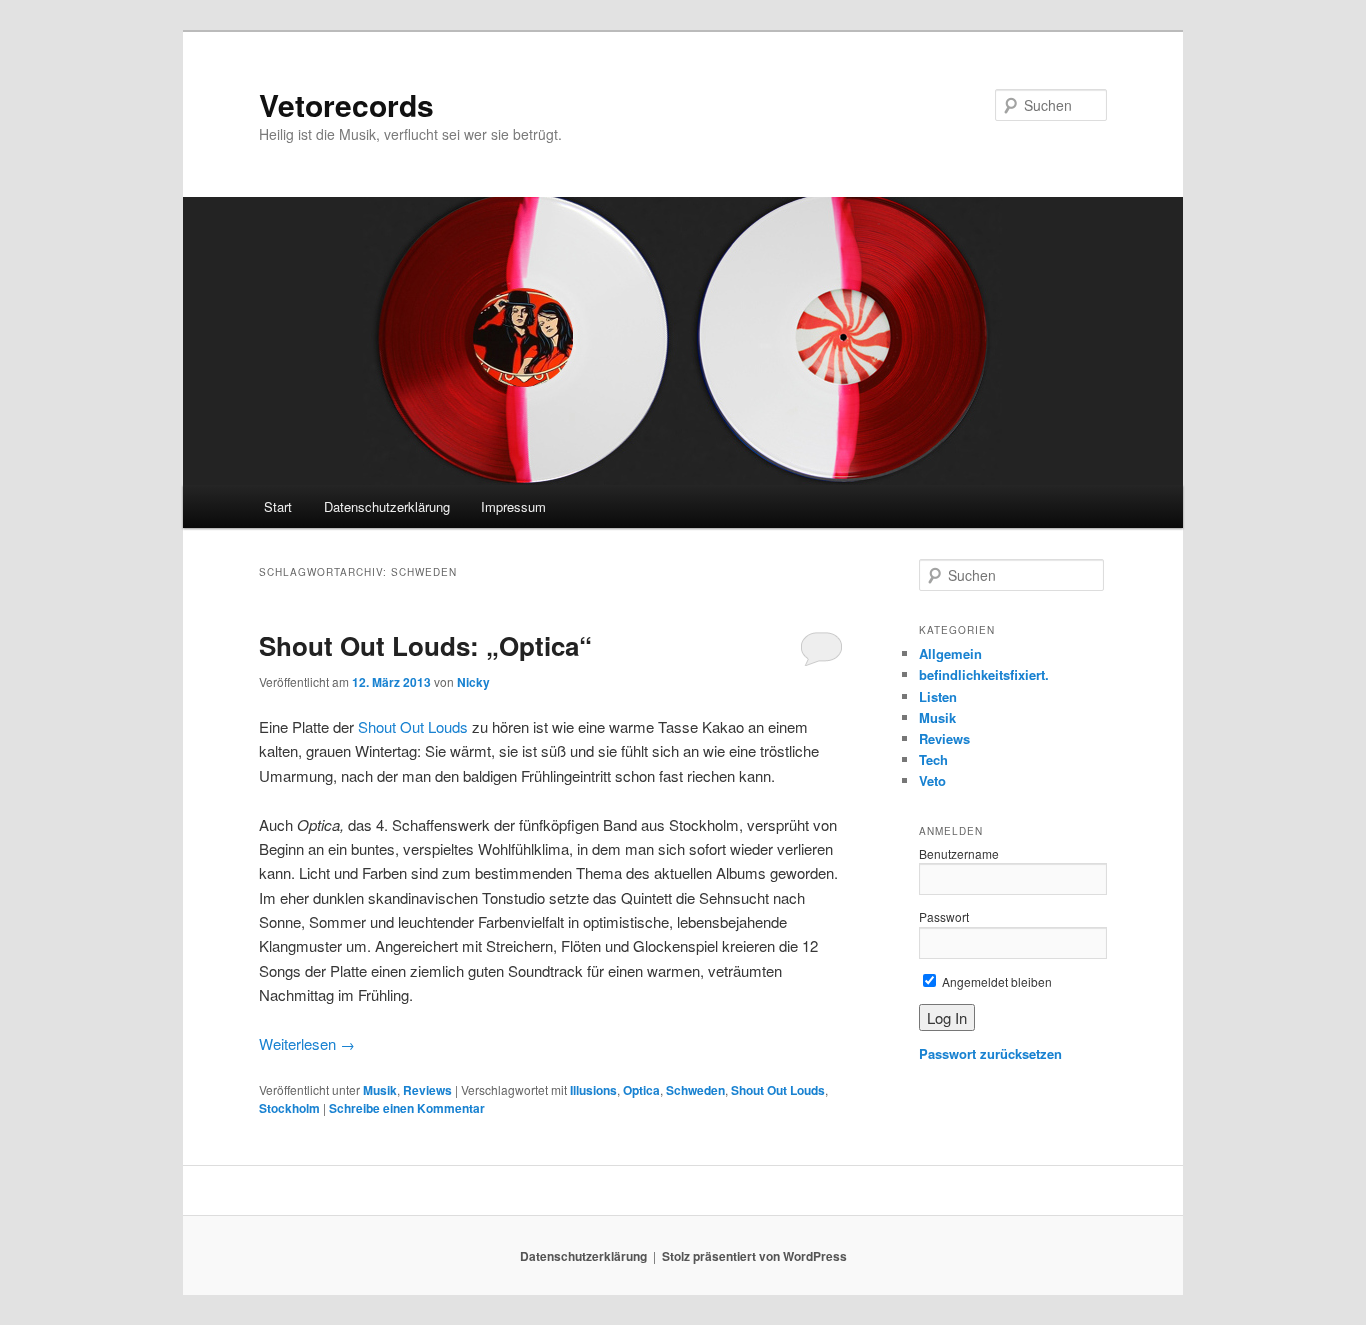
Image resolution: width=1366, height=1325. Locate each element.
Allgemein (950, 653)
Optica (641, 1090)
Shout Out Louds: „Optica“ (425, 645)
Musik (380, 1090)
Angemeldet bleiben (995, 981)
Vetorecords (346, 104)
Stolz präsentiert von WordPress (754, 1256)
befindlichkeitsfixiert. (984, 674)
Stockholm (289, 1108)
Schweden (695, 1090)
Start (278, 506)
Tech (933, 759)
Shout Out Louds (413, 726)
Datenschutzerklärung (387, 506)
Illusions (593, 1090)
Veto (932, 780)
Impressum (513, 506)
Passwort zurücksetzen (990, 1053)
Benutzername (959, 853)
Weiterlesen (307, 1043)
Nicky (473, 682)
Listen (938, 696)
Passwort (944, 916)
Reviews (427, 1090)
